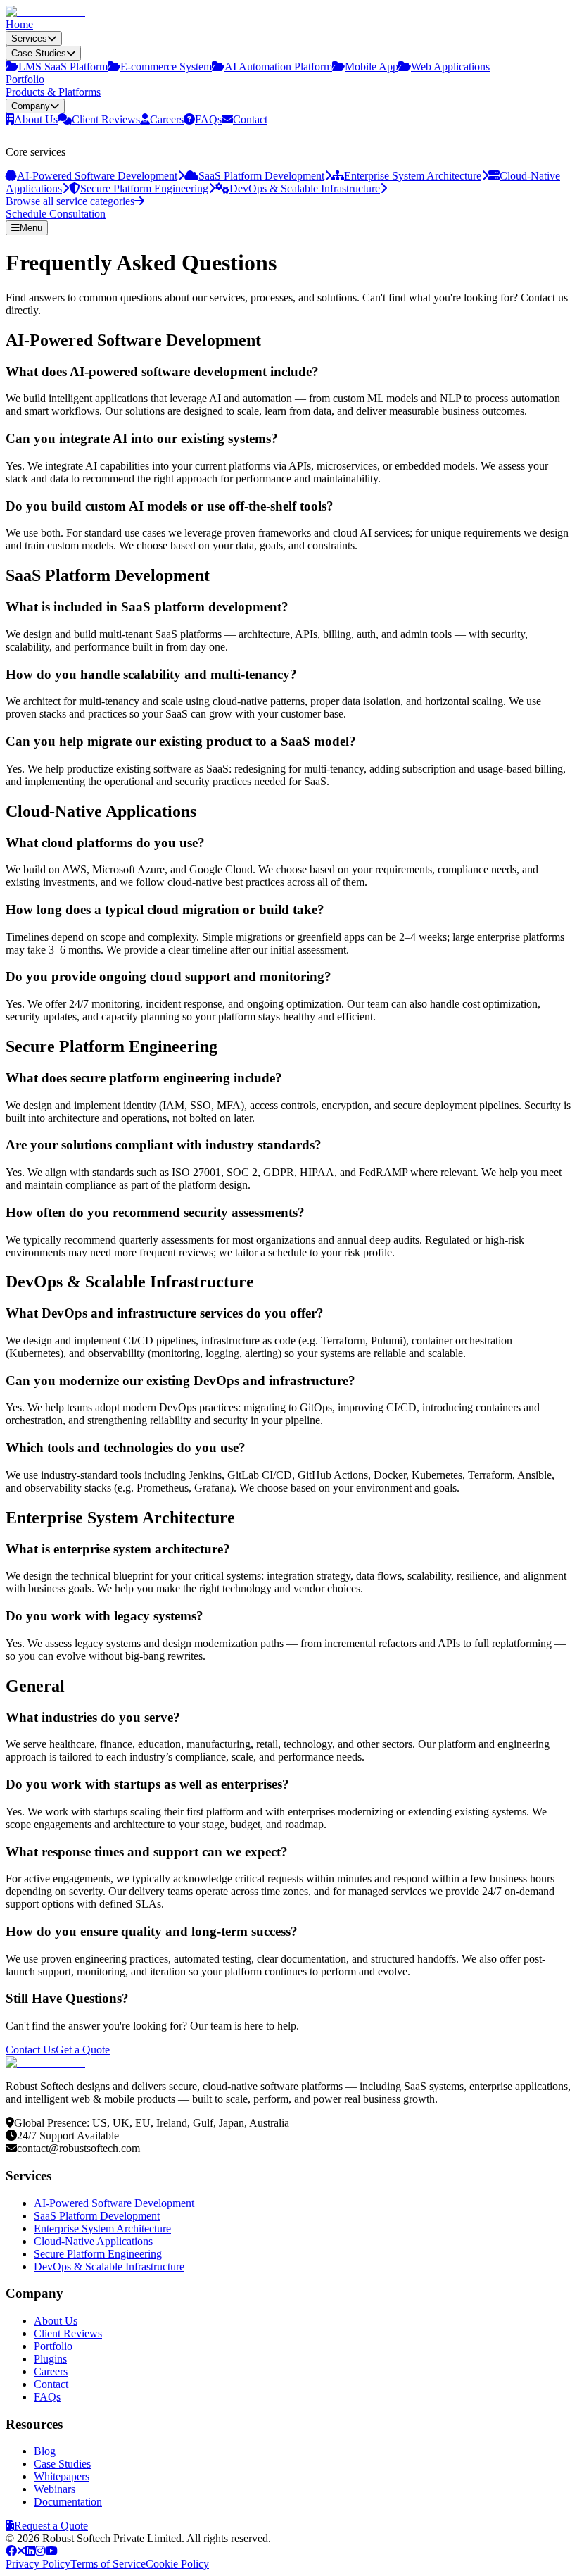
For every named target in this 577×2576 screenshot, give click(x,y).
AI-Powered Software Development (114, 2203)
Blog (45, 2451)
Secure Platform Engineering (98, 2254)
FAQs (47, 2397)
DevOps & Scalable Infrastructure (109, 2266)
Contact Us (31, 2050)
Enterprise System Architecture (102, 2228)
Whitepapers (62, 2476)
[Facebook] (11, 2551)
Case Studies (62, 2464)
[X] (21, 2551)
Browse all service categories (70, 201)
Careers (51, 2371)
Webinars (55, 2489)
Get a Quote (83, 2050)
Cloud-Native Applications (93, 2241)
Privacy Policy (38, 2564)
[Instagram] (40, 2551)
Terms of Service (108, 2564)
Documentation (68, 2502)
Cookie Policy (177, 2564)
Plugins (50, 2359)
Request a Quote (51, 2526)
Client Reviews (68, 2333)
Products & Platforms (53, 92)
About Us (56, 2321)
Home (19, 24)
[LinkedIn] (30, 2551)
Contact (51, 2384)
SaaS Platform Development (97, 2216)
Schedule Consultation (56, 214)
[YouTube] (51, 2551)
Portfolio (25, 79)
